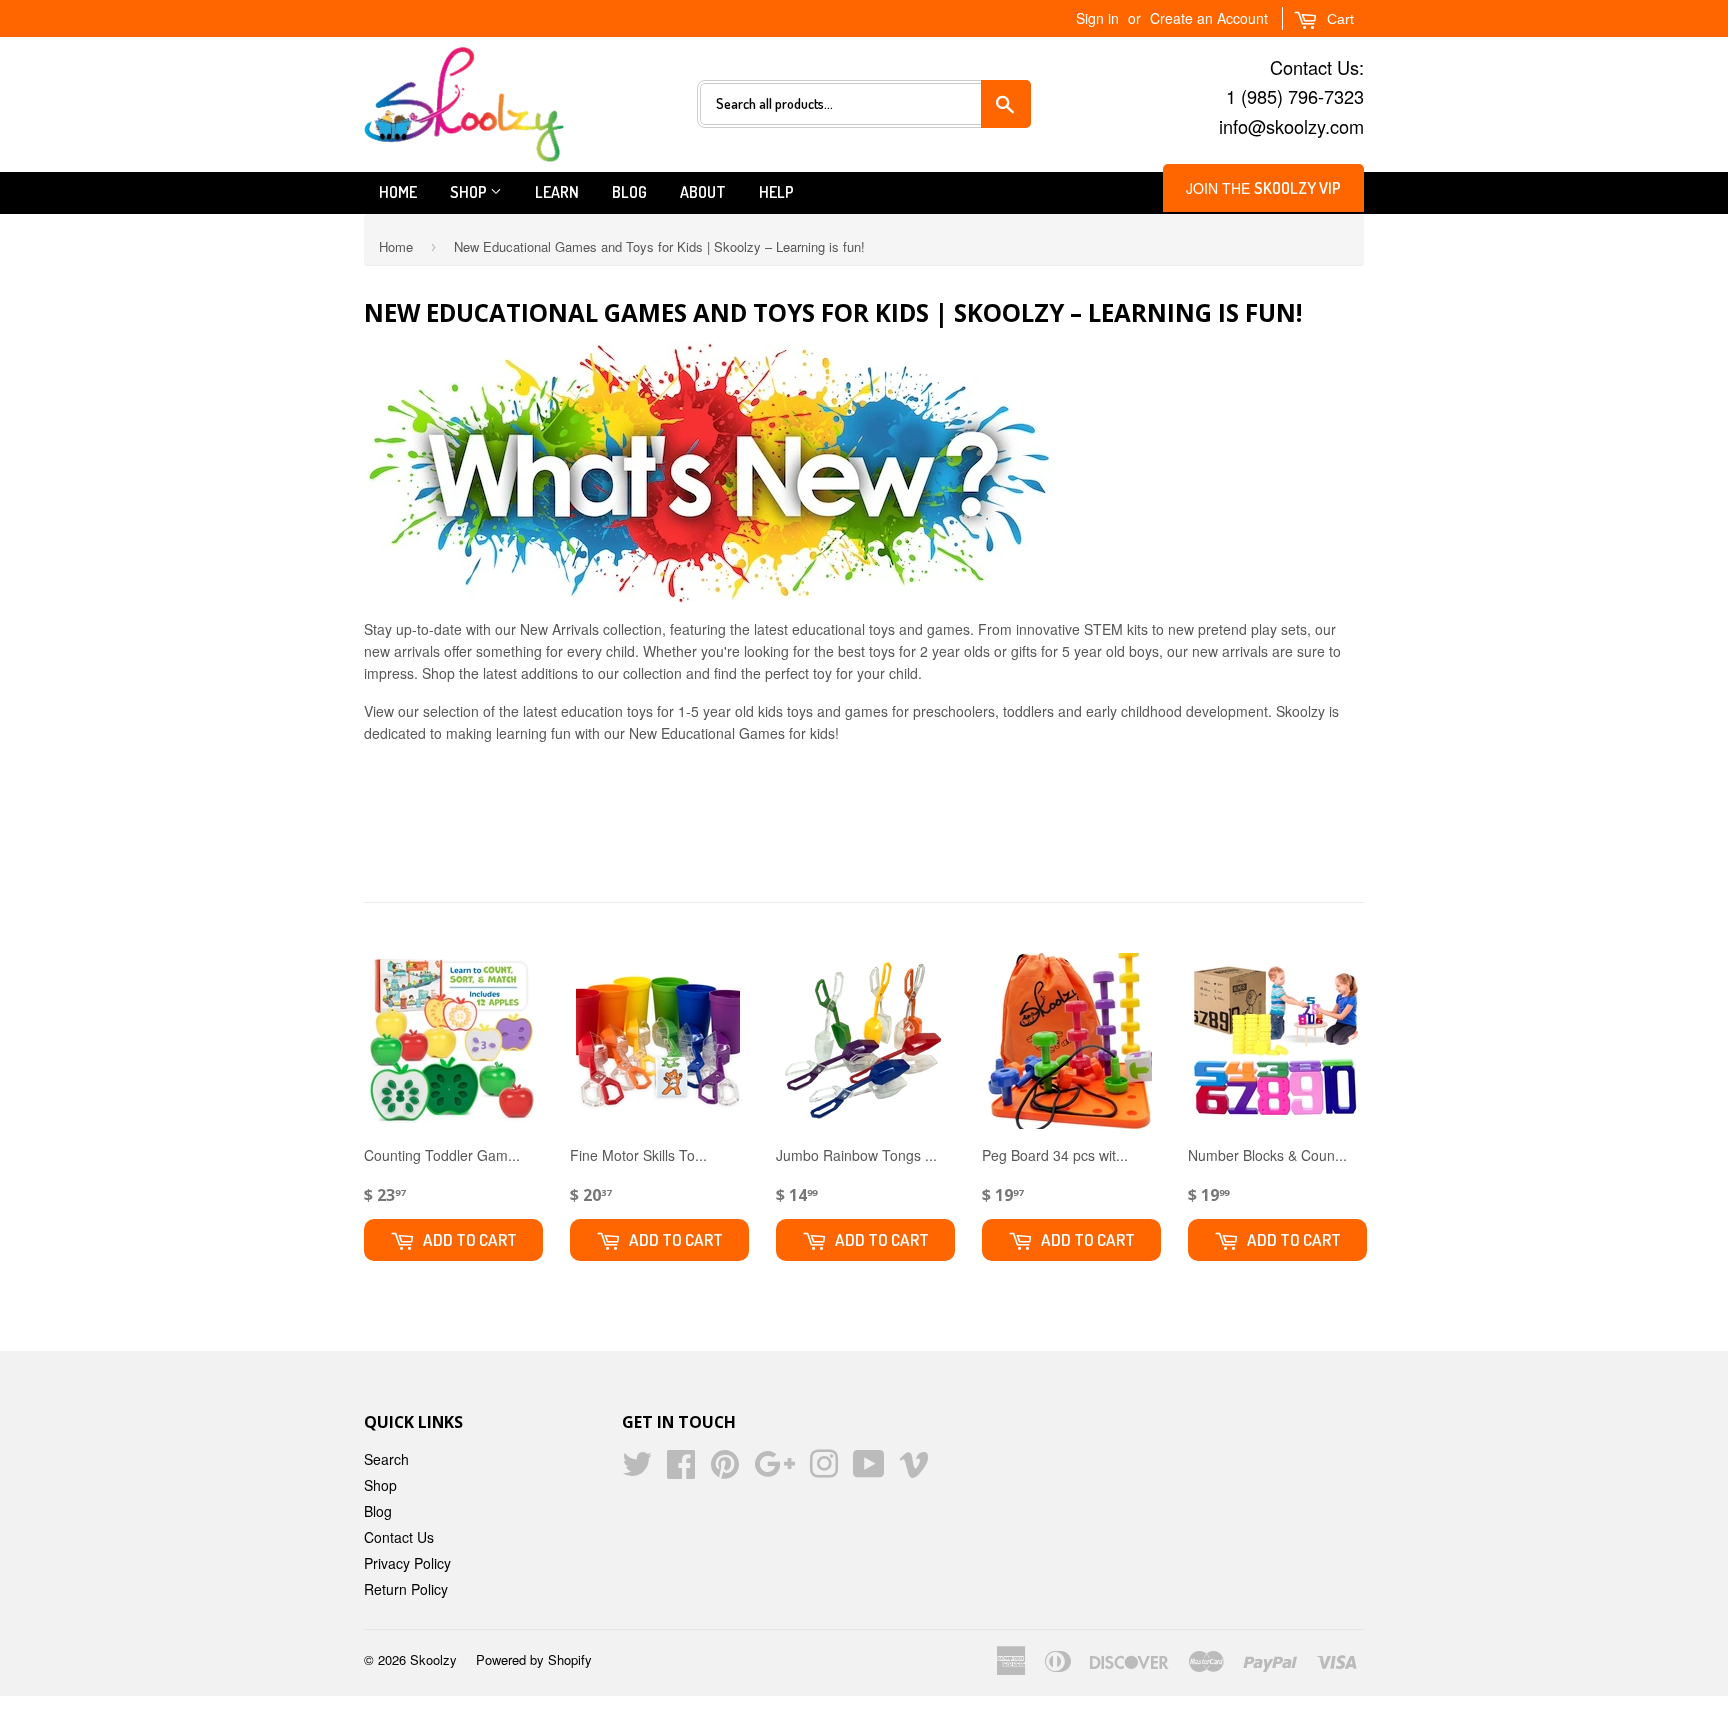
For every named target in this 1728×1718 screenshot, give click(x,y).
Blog (629, 192)
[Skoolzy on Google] (774, 1470)
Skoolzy (433, 1659)
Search (386, 1459)
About (703, 192)
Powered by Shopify (534, 1659)
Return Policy (406, 1589)
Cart (1338, 19)
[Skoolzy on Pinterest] (725, 1470)
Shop (470, 192)
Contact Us (399, 1537)
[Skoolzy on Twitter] (637, 1470)
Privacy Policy (407, 1563)
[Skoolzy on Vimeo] (914, 1470)
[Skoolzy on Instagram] (824, 1470)
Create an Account (1209, 18)
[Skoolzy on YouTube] (869, 1470)
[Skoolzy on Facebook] (681, 1470)
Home (398, 192)
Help (776, 192)
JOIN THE (1263, 188)
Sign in (1097, 18)
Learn (557, 192)
